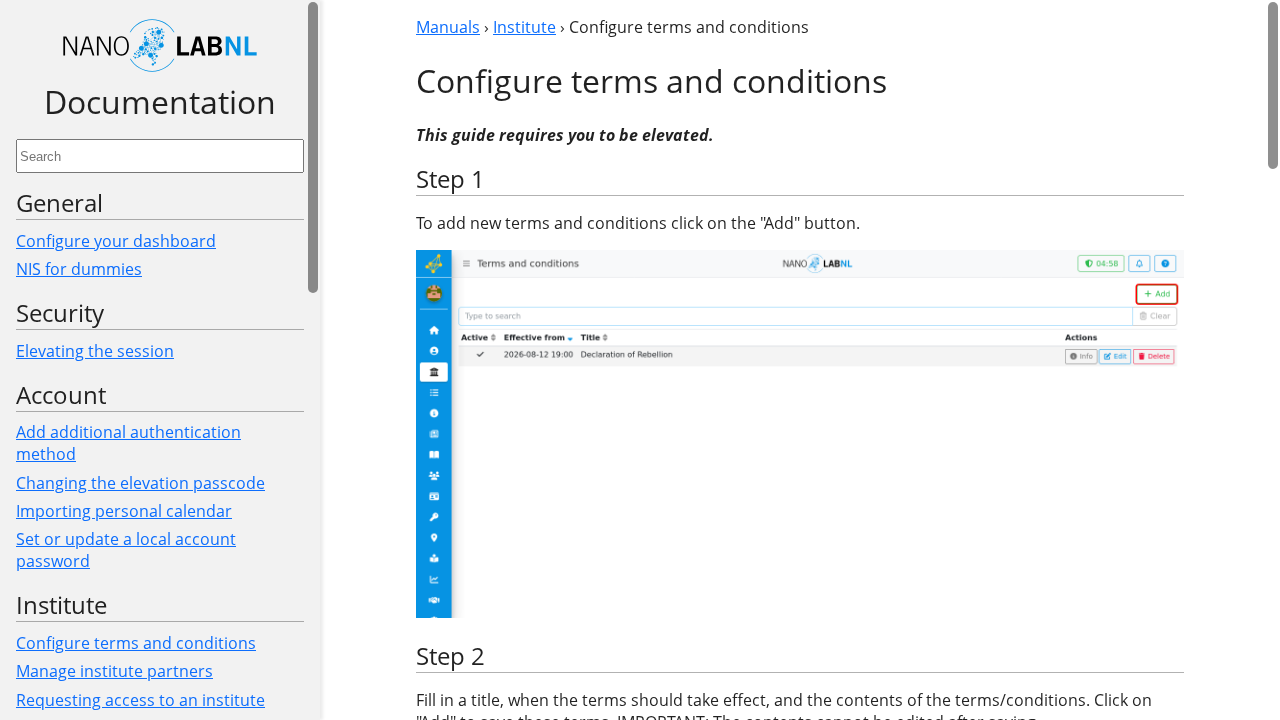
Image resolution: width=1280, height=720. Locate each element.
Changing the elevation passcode (140, 483)
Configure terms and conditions (136, 643)
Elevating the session (95, 351)
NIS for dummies (79, 269)
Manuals (448, 27)
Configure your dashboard (116, 241)
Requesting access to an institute (140, 700)
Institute (524, 27)
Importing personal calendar (124, 511)
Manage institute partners (114, 671)
